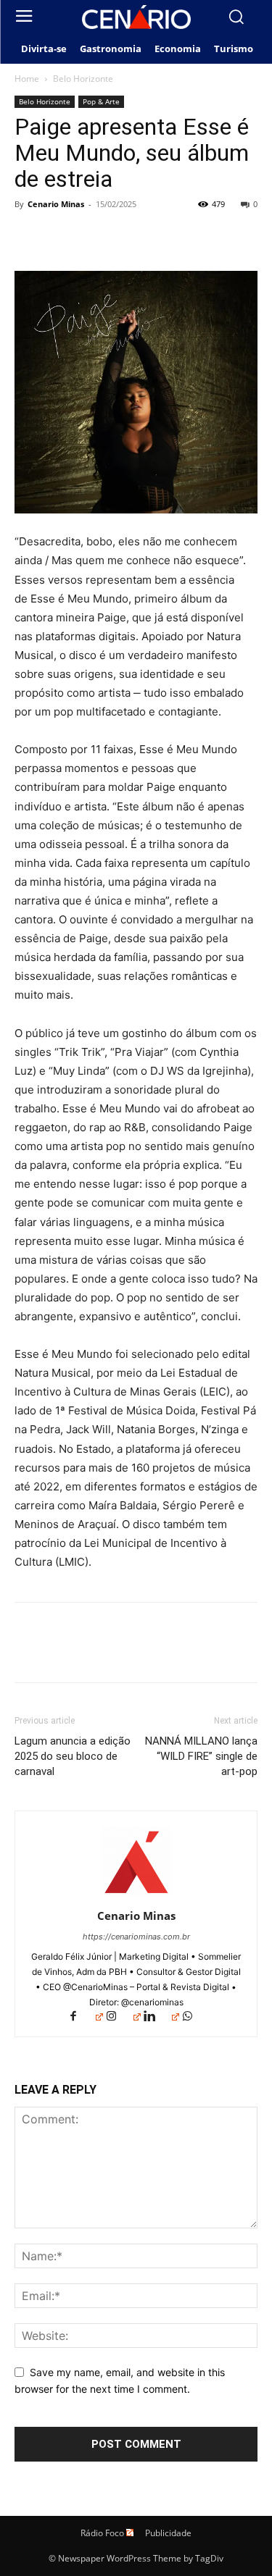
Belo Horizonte (83, 79)
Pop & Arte (101, 101)
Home (27, 79)
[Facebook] (29, 237)
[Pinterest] (96, 237)
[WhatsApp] (129, 237)
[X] (62, 237)
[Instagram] (123, 2017)
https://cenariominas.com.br (136, 1937)
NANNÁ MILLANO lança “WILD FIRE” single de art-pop (201, 1756)
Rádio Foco (102, 2533)
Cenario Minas (56, 204)
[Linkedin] (161, 2017)
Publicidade (168, 2533)
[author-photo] (136, 1896)
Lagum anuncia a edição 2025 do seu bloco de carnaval (73, 1756)
